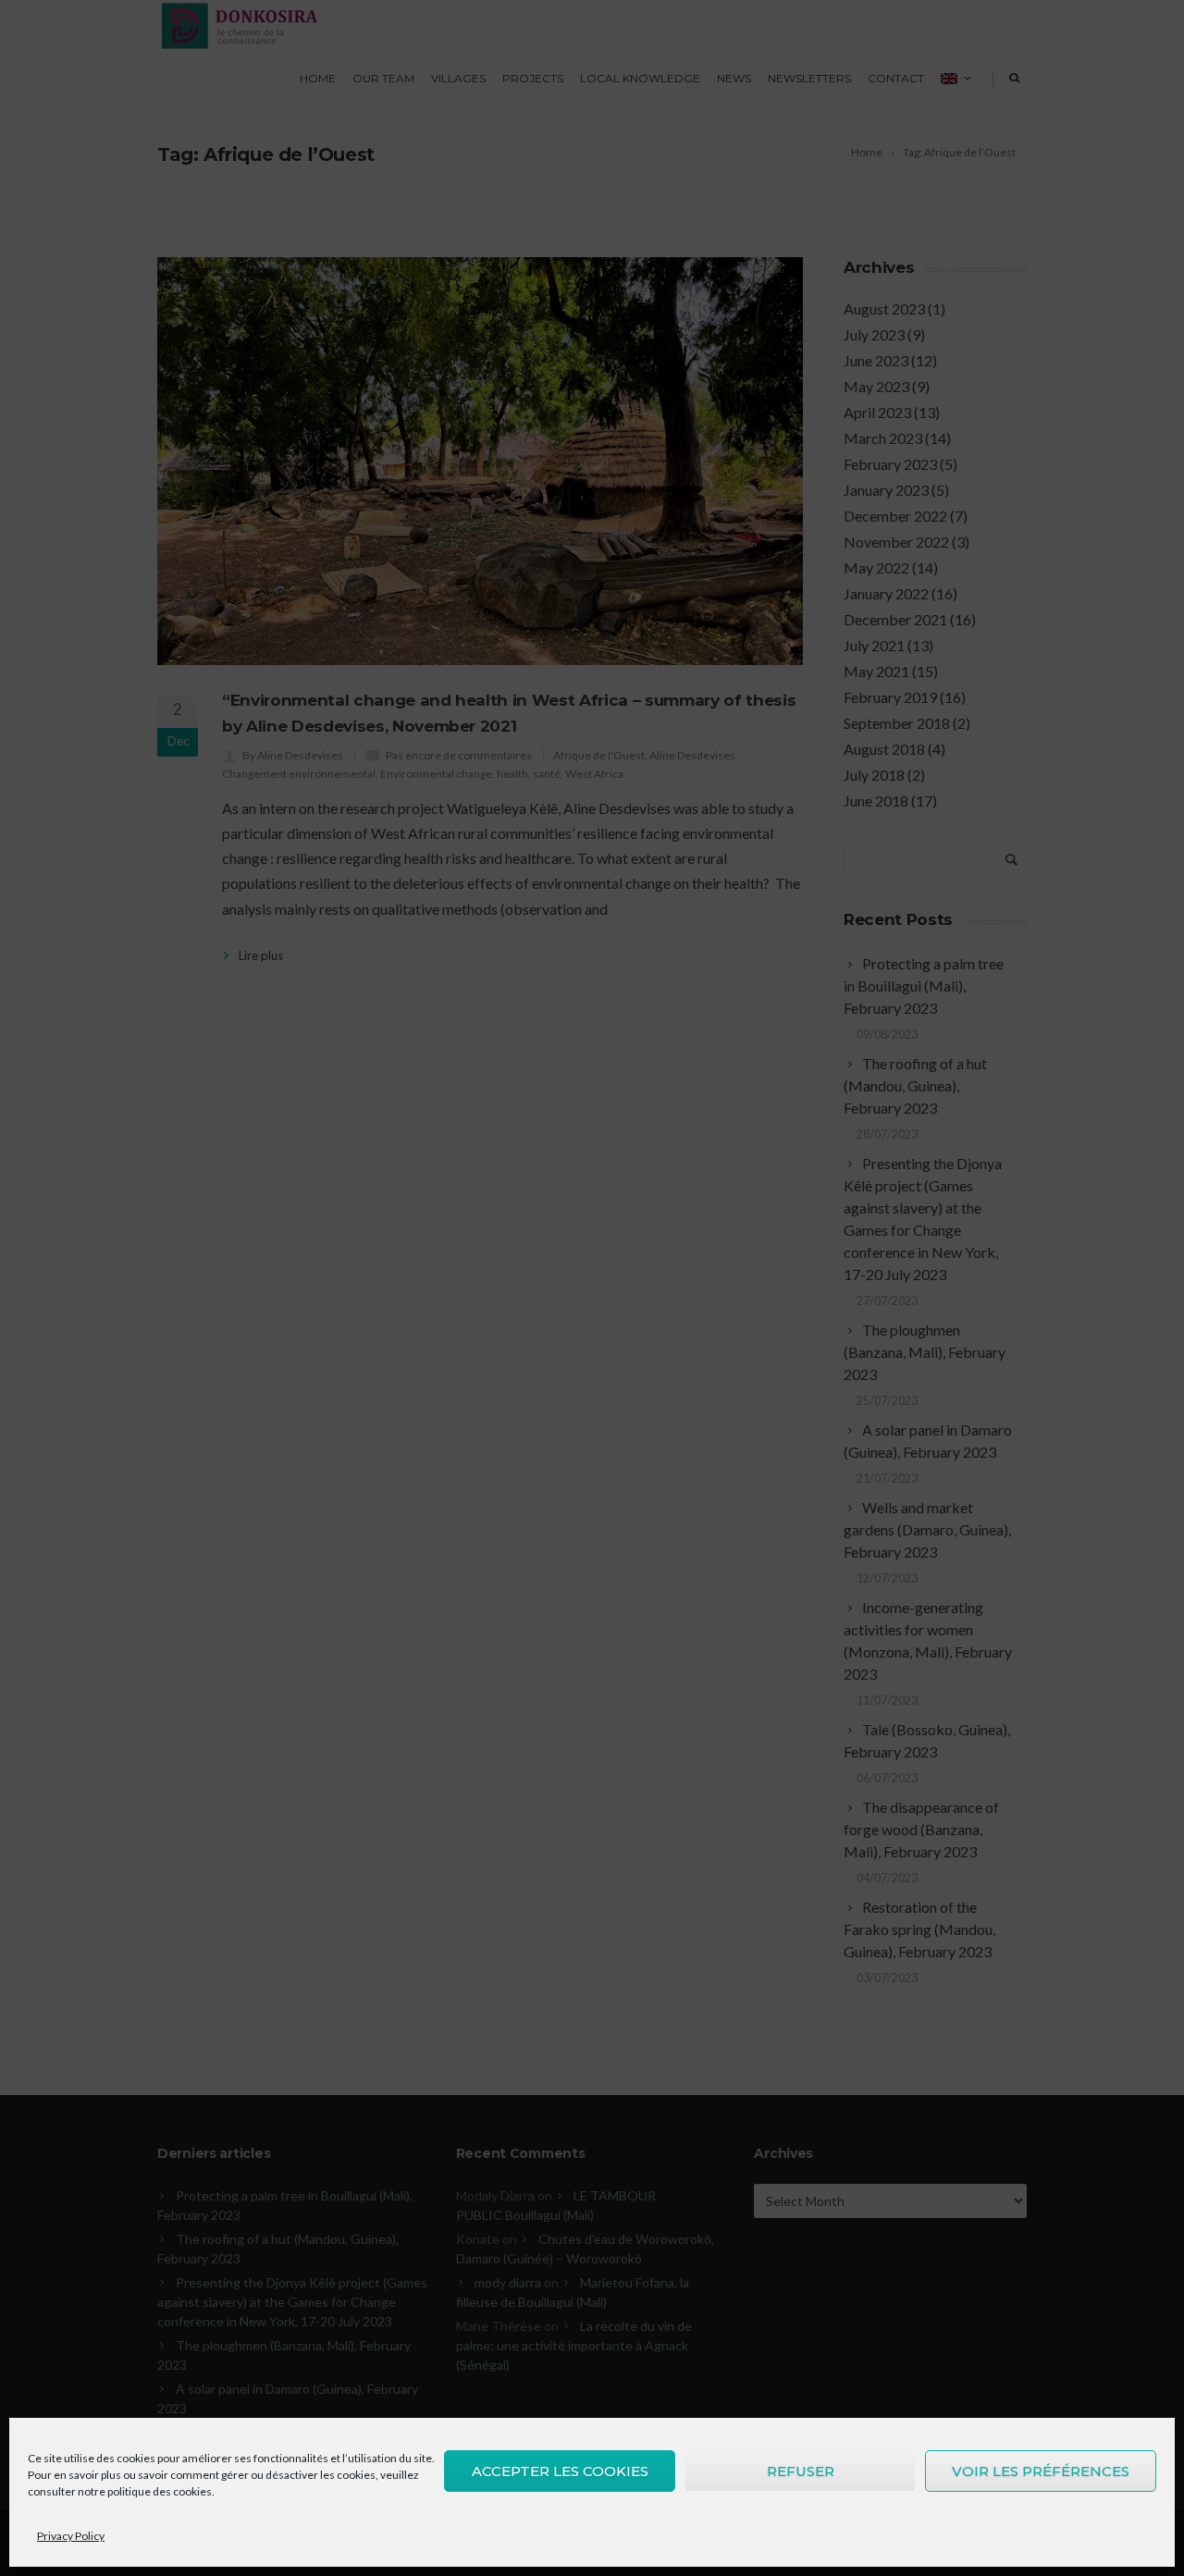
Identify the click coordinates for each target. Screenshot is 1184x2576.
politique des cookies (160, 2491)
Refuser (801, 2471)
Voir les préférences (1041, 2471)
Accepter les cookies (560, 2471)
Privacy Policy (71, 2536)
